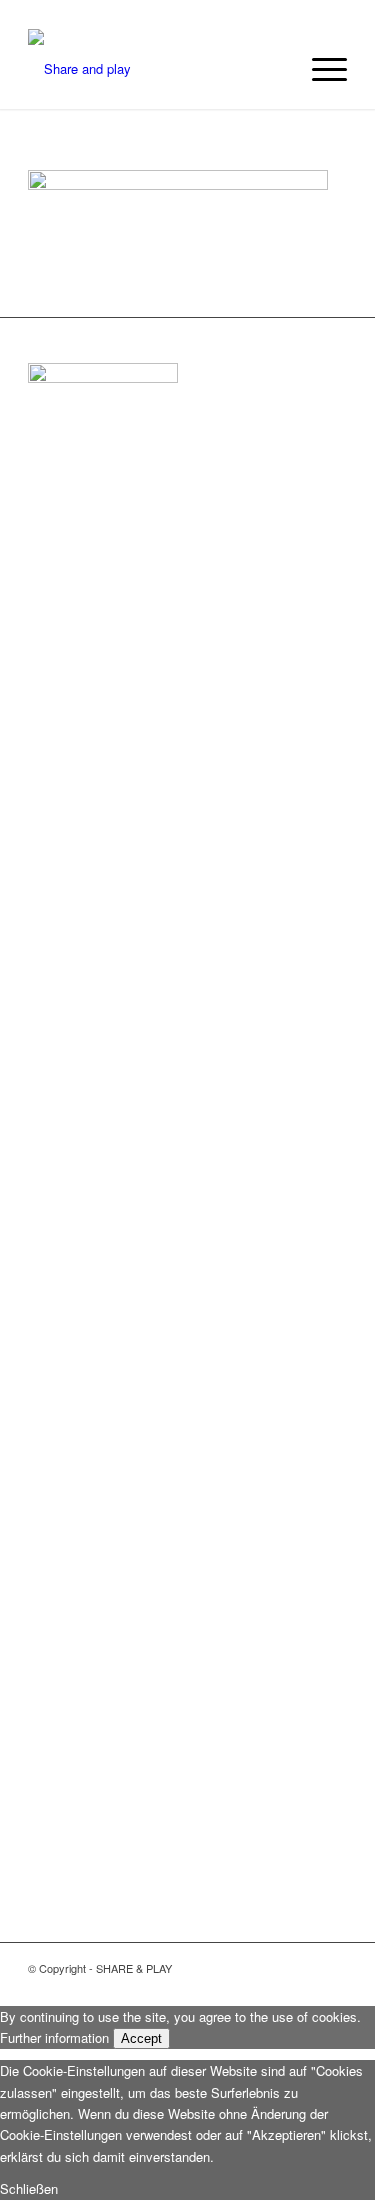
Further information (54, 2037)
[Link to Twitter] (302, 1968)
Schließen (29, 2188)
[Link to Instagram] (272, 1968)
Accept (141, 2038)
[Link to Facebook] (332, 1968)
